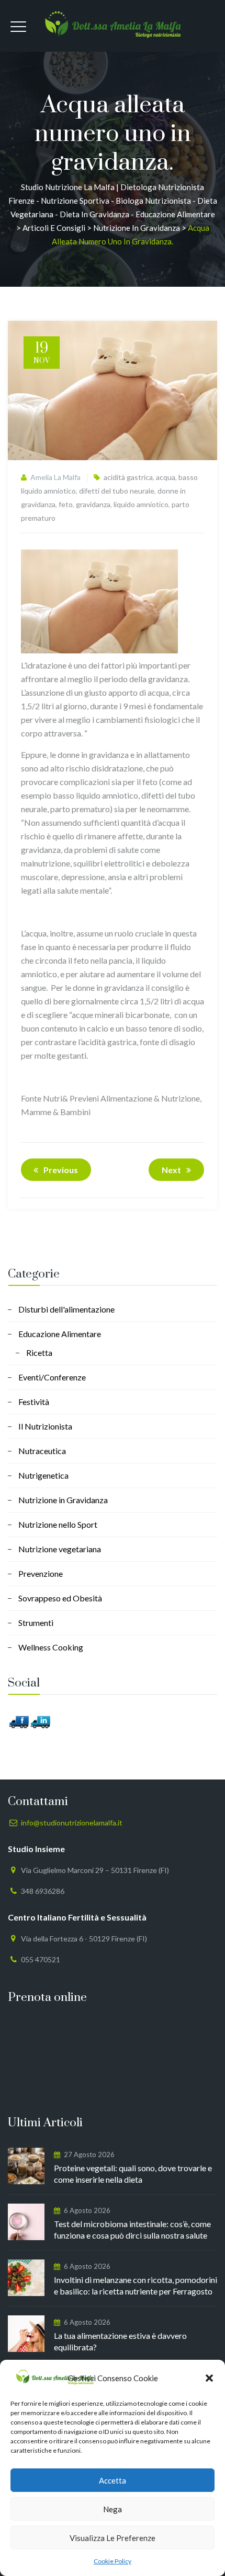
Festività (34, 1402)
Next (171, 1170)
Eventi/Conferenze (52, 1377)
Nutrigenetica (43, 1475)
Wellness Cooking (51, 1647)
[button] (209, 2378)
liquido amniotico (141, 504)
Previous (61, 1170)
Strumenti (36, 1623)
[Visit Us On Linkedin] (40, 1721)
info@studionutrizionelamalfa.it (72, 1823)
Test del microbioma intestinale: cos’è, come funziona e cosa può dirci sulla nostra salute (132, 2229)
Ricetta (39, 1353)
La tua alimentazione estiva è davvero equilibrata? (120, 2341)
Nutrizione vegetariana (60, 1549)
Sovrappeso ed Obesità (60, 1598)
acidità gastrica (128, 477)
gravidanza (93, 504)
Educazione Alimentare (60, 1334)
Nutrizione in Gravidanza (63, 1500)
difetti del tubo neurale (117, 491)
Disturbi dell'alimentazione (66, 1309)
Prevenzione (41, 1573)
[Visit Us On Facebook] (19, 1721)
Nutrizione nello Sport (58, 1524)
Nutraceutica (42, 1451)
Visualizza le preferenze (113, 2538)
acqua (166, 477)
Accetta (113, 2480)
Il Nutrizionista (45, 1426)
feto (66, 504)
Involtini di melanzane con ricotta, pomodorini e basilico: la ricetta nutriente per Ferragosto (136, 2285)
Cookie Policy (113, 2561)
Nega (113, 2509)
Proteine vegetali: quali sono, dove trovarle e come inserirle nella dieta (133, 2174)
